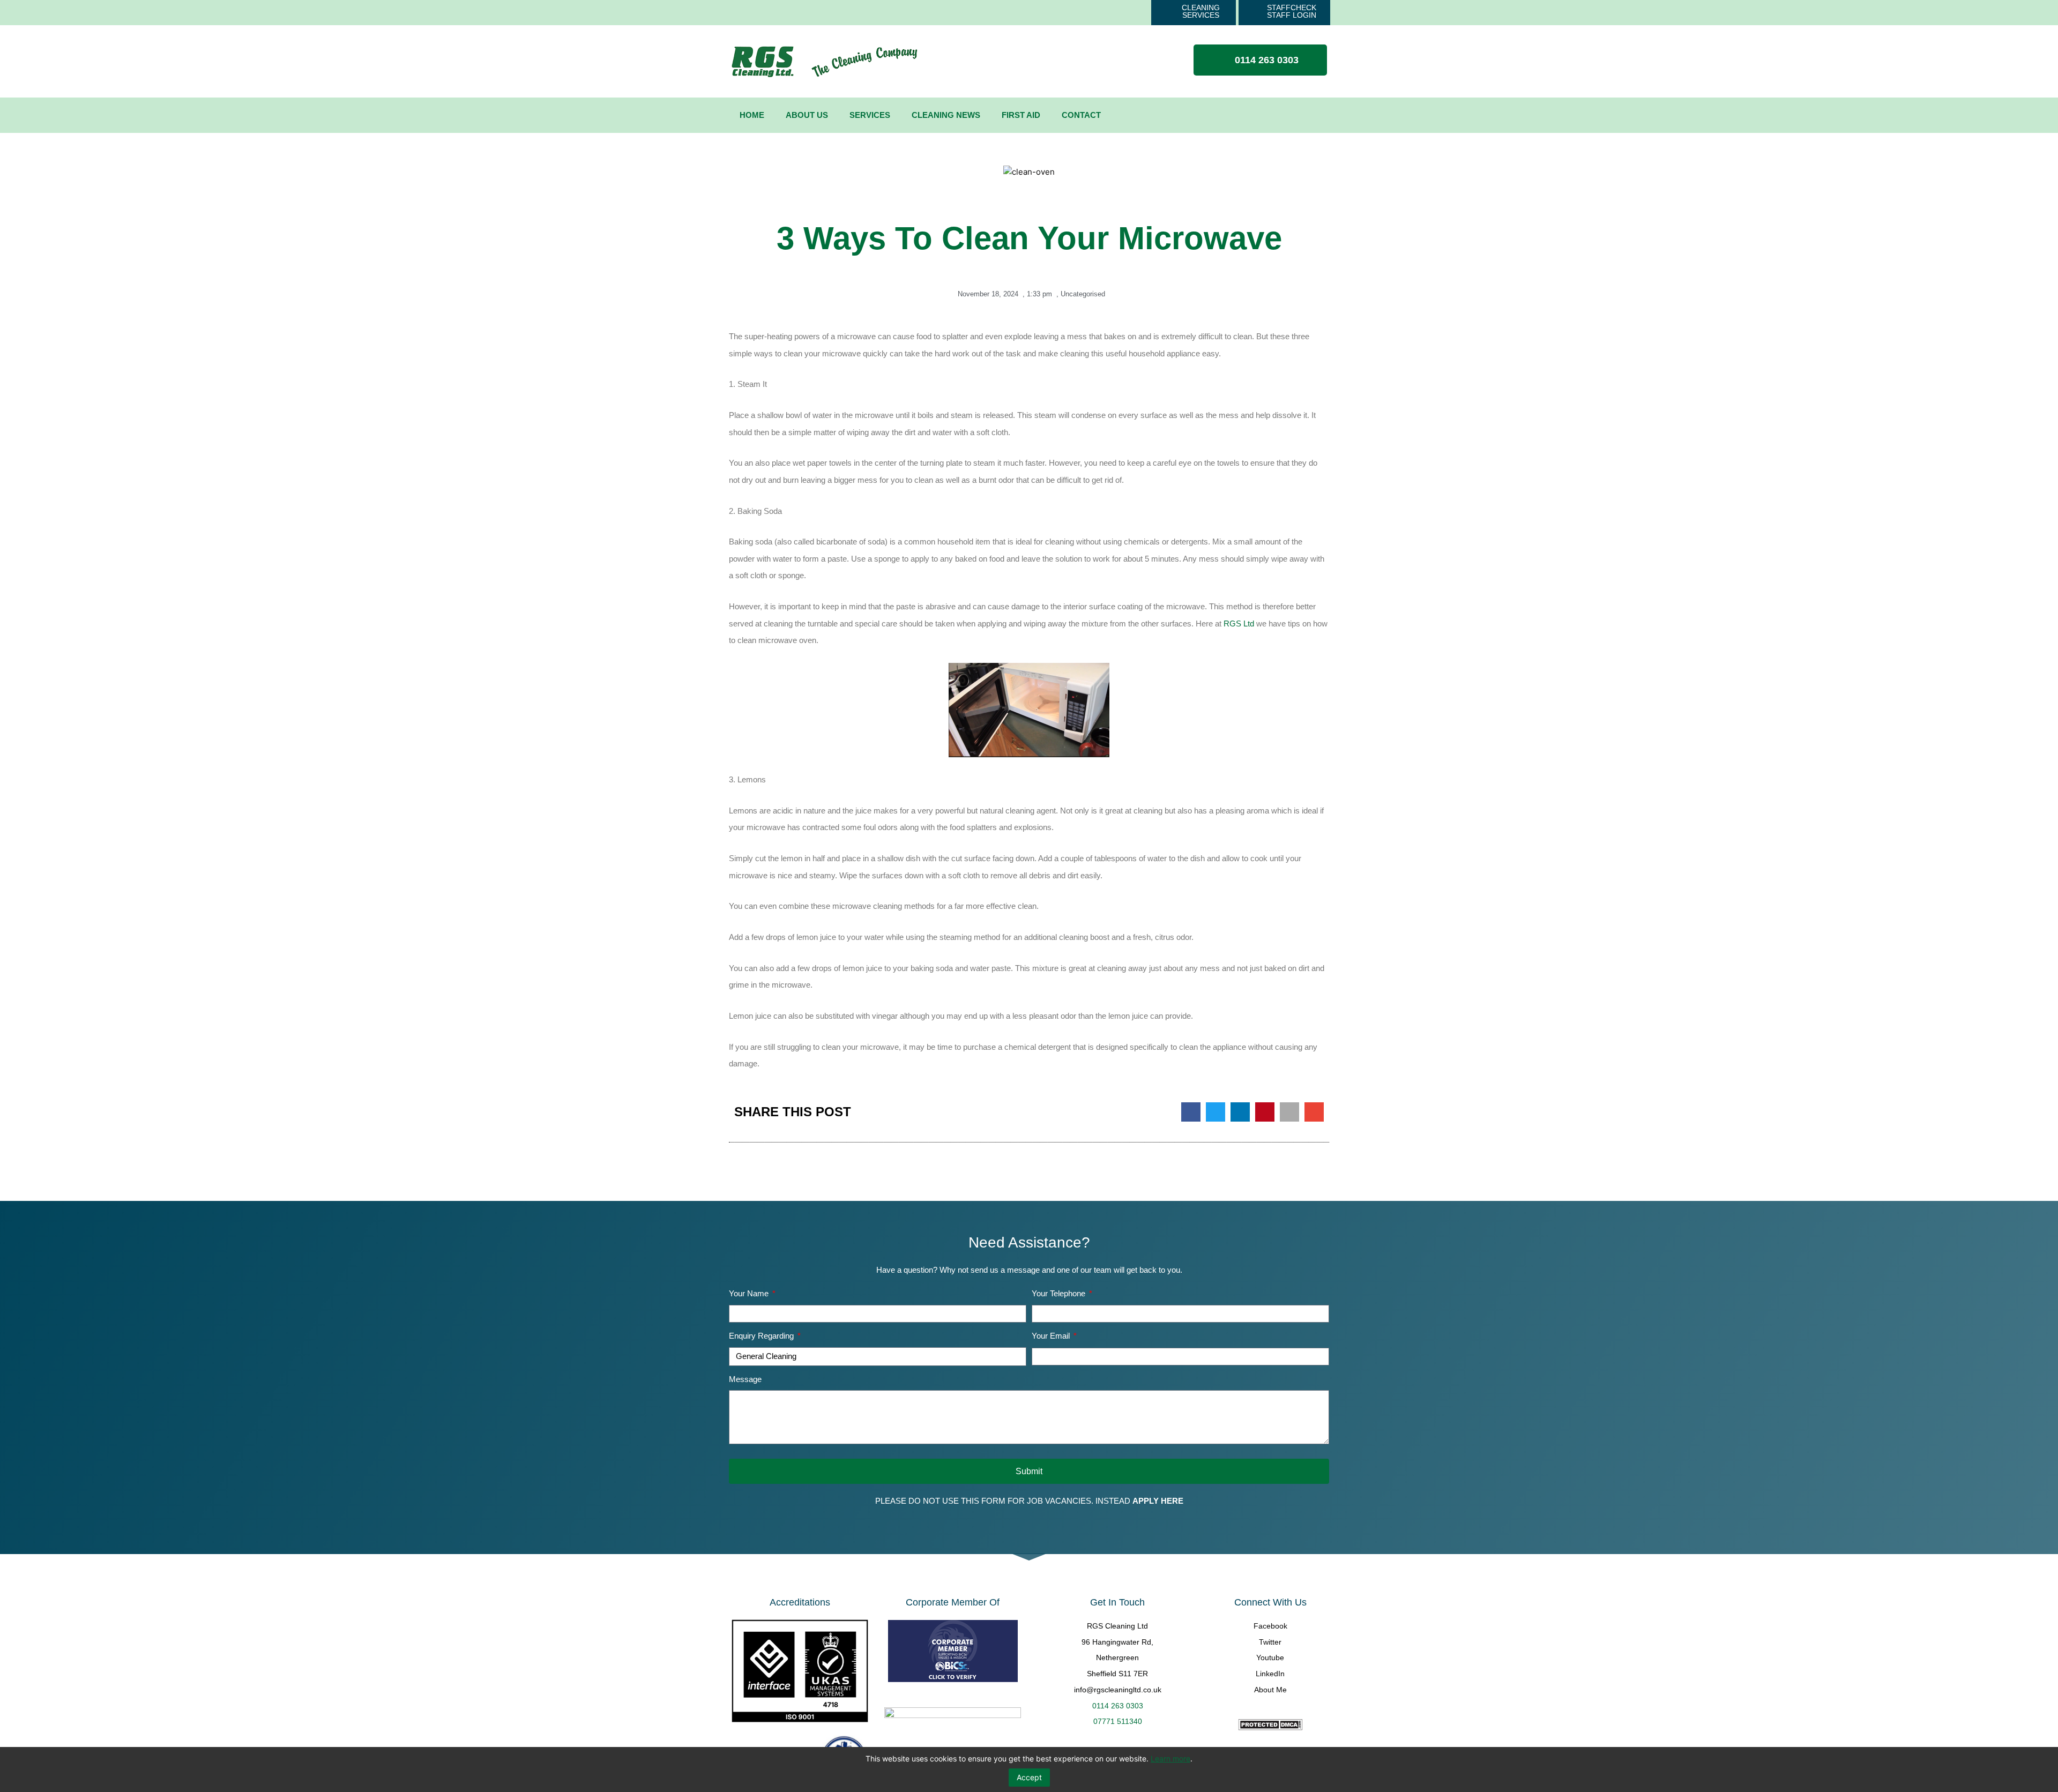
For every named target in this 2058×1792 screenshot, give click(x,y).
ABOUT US (807, 115)
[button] (1191, 1112)
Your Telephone (1060, 1293)
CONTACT (1081, 115)
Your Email (1052, 1336)
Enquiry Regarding (762, 1336)
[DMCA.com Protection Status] (1270, 1725)
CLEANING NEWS (946, 115)
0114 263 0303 (1118, 1706)
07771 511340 (1118, 1721)
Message (745, 1379)
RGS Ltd (1239, 624)
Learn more (1170, 1759)
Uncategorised (1083, 294)
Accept (1029, 1777)
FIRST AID (1021, 115)
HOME (752, 115)
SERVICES (870, 115)
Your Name (750, 1293)
